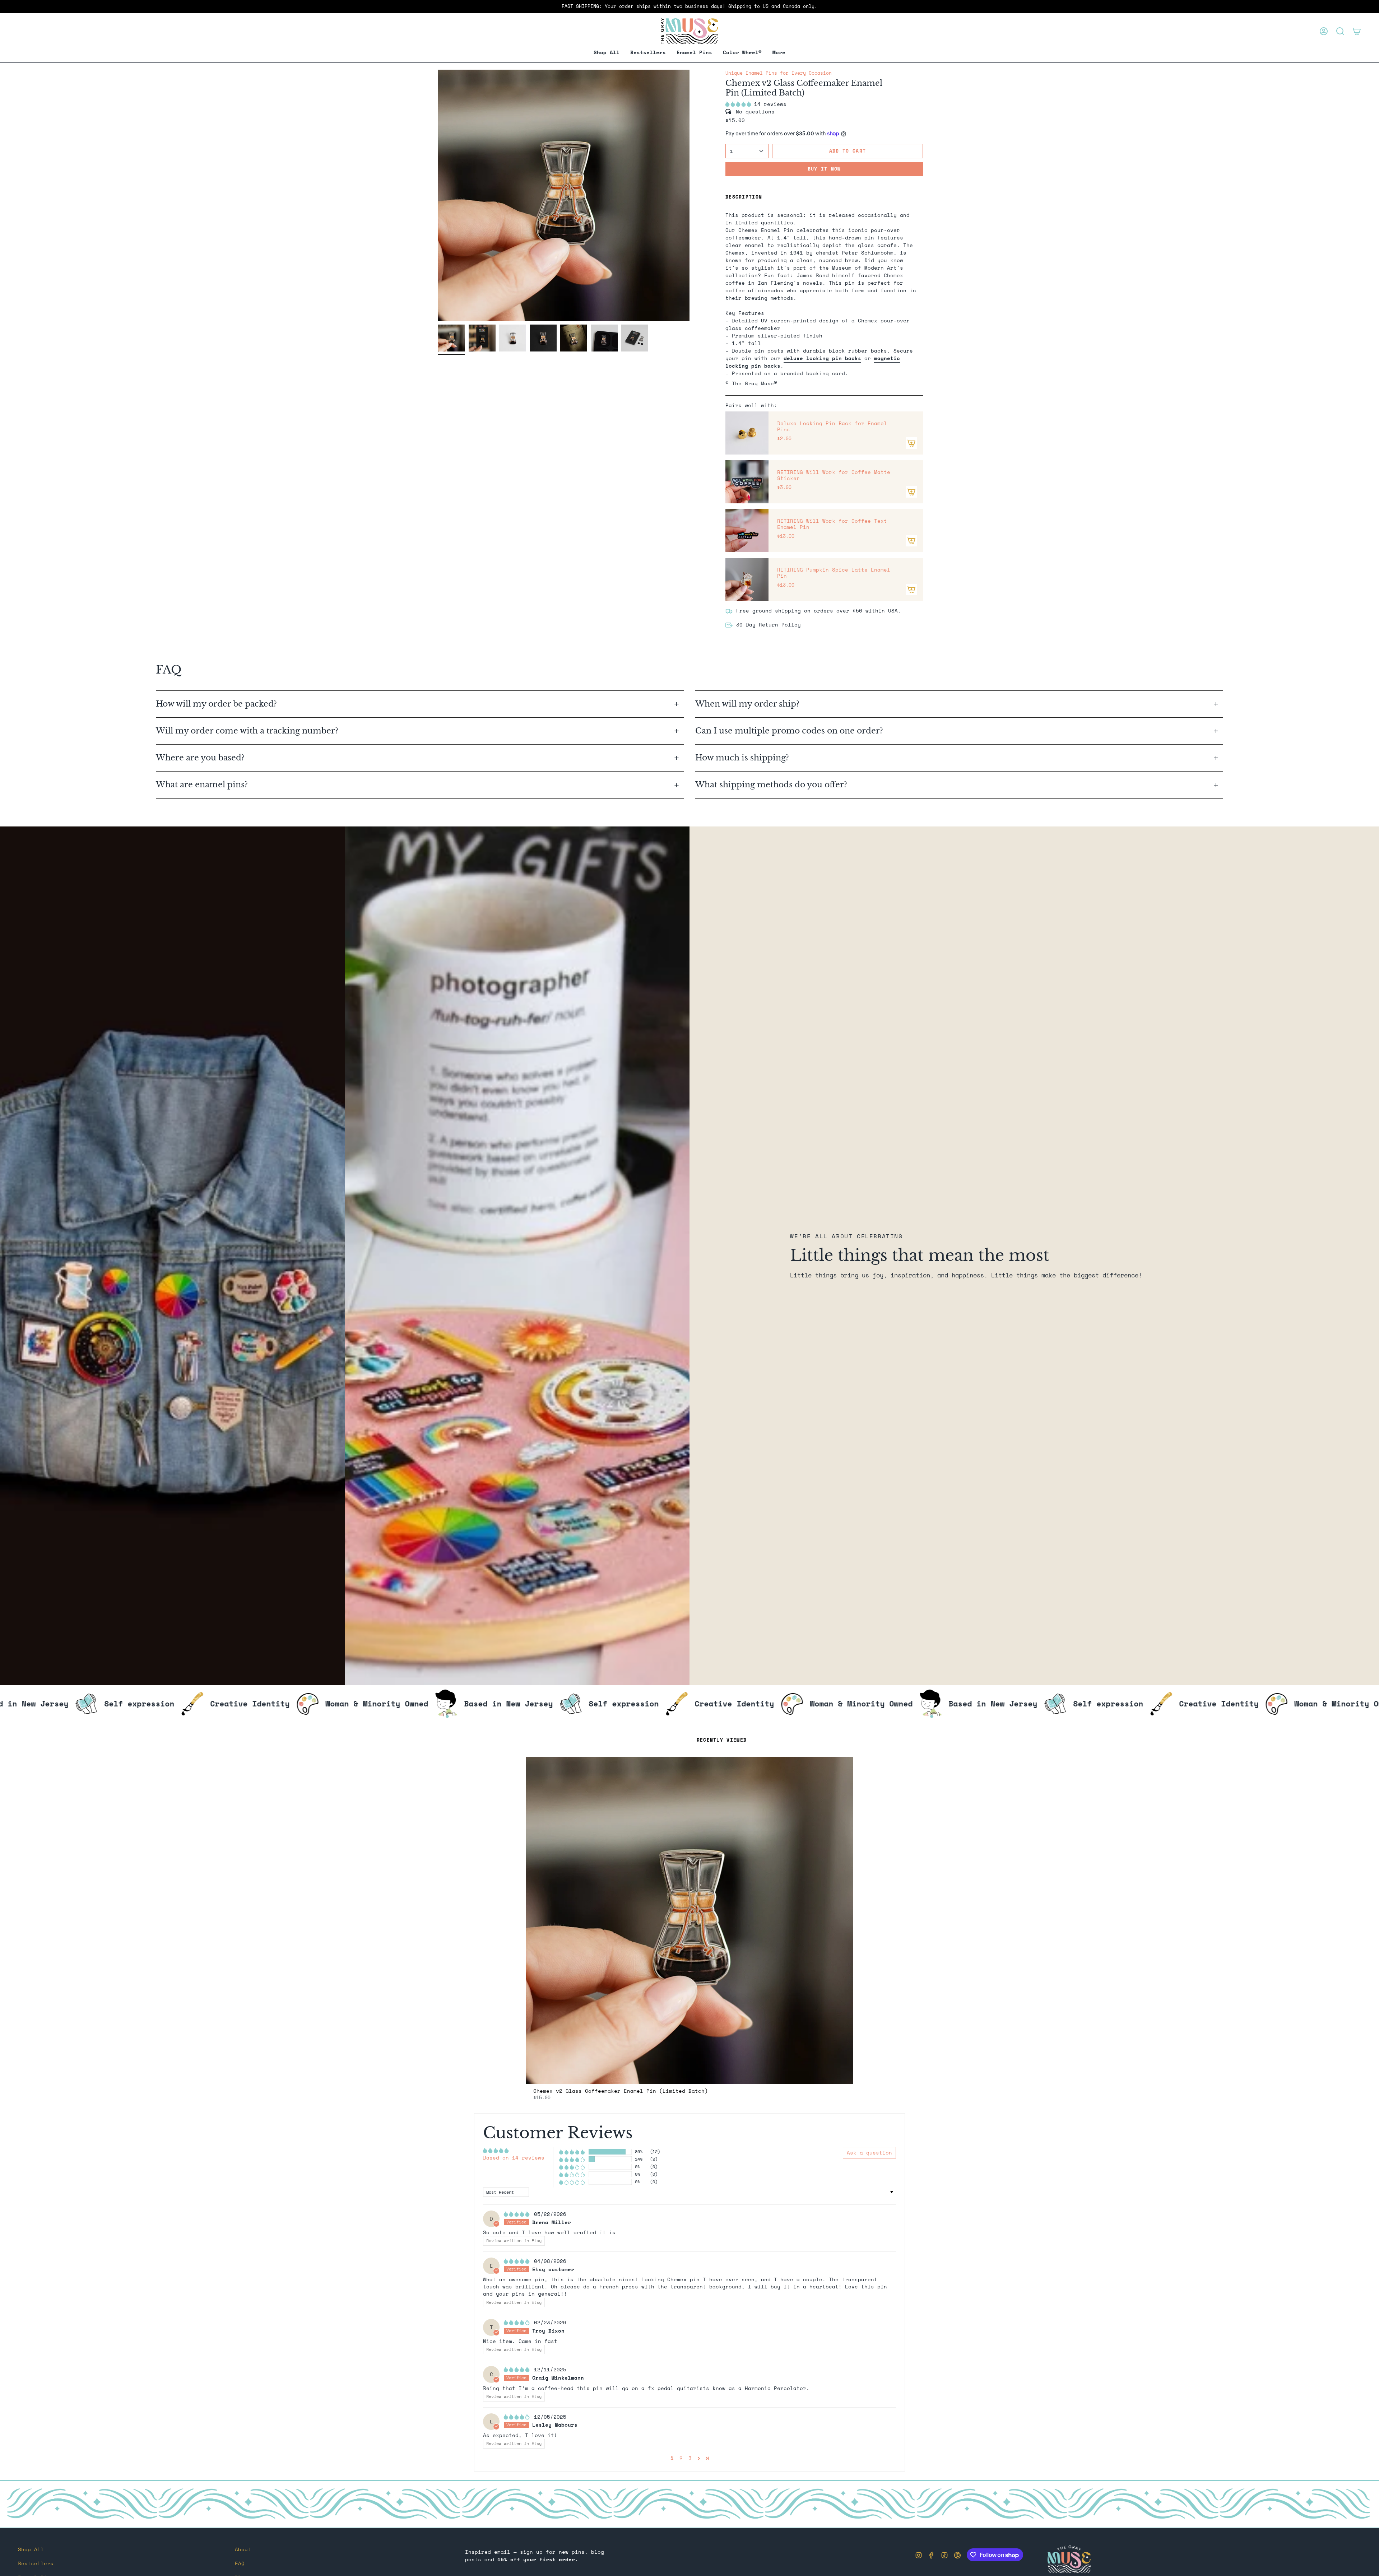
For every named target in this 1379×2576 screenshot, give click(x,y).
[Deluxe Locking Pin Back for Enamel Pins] (747, 433)
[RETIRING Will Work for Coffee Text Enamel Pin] (747, 531)
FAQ (240, 2563)
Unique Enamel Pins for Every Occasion (779, 73)
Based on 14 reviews (514, 2158)
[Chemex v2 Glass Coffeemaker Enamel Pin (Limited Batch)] (690, 1920)
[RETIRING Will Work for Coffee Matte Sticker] (747, 482)
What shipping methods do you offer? (771, 785)
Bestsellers (36, 2563)
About (243, 2549)
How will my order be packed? (217, 704)
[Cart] (1357, 31)
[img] (518, 2214)
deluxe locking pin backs (822, 358)
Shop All (31, 2549)
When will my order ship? (748, 704)
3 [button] (690, 2458)
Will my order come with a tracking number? (248, 731)
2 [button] (681, 2458)
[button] (694, 53)
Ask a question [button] (869, 2153)
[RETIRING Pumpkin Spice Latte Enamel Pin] (747, 579)
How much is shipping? (743, 758)
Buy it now (824, 169)
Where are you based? (200, 758)
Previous (438, 195)
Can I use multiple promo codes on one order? (789, 731)
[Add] (911, 443)
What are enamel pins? (202, 785)
